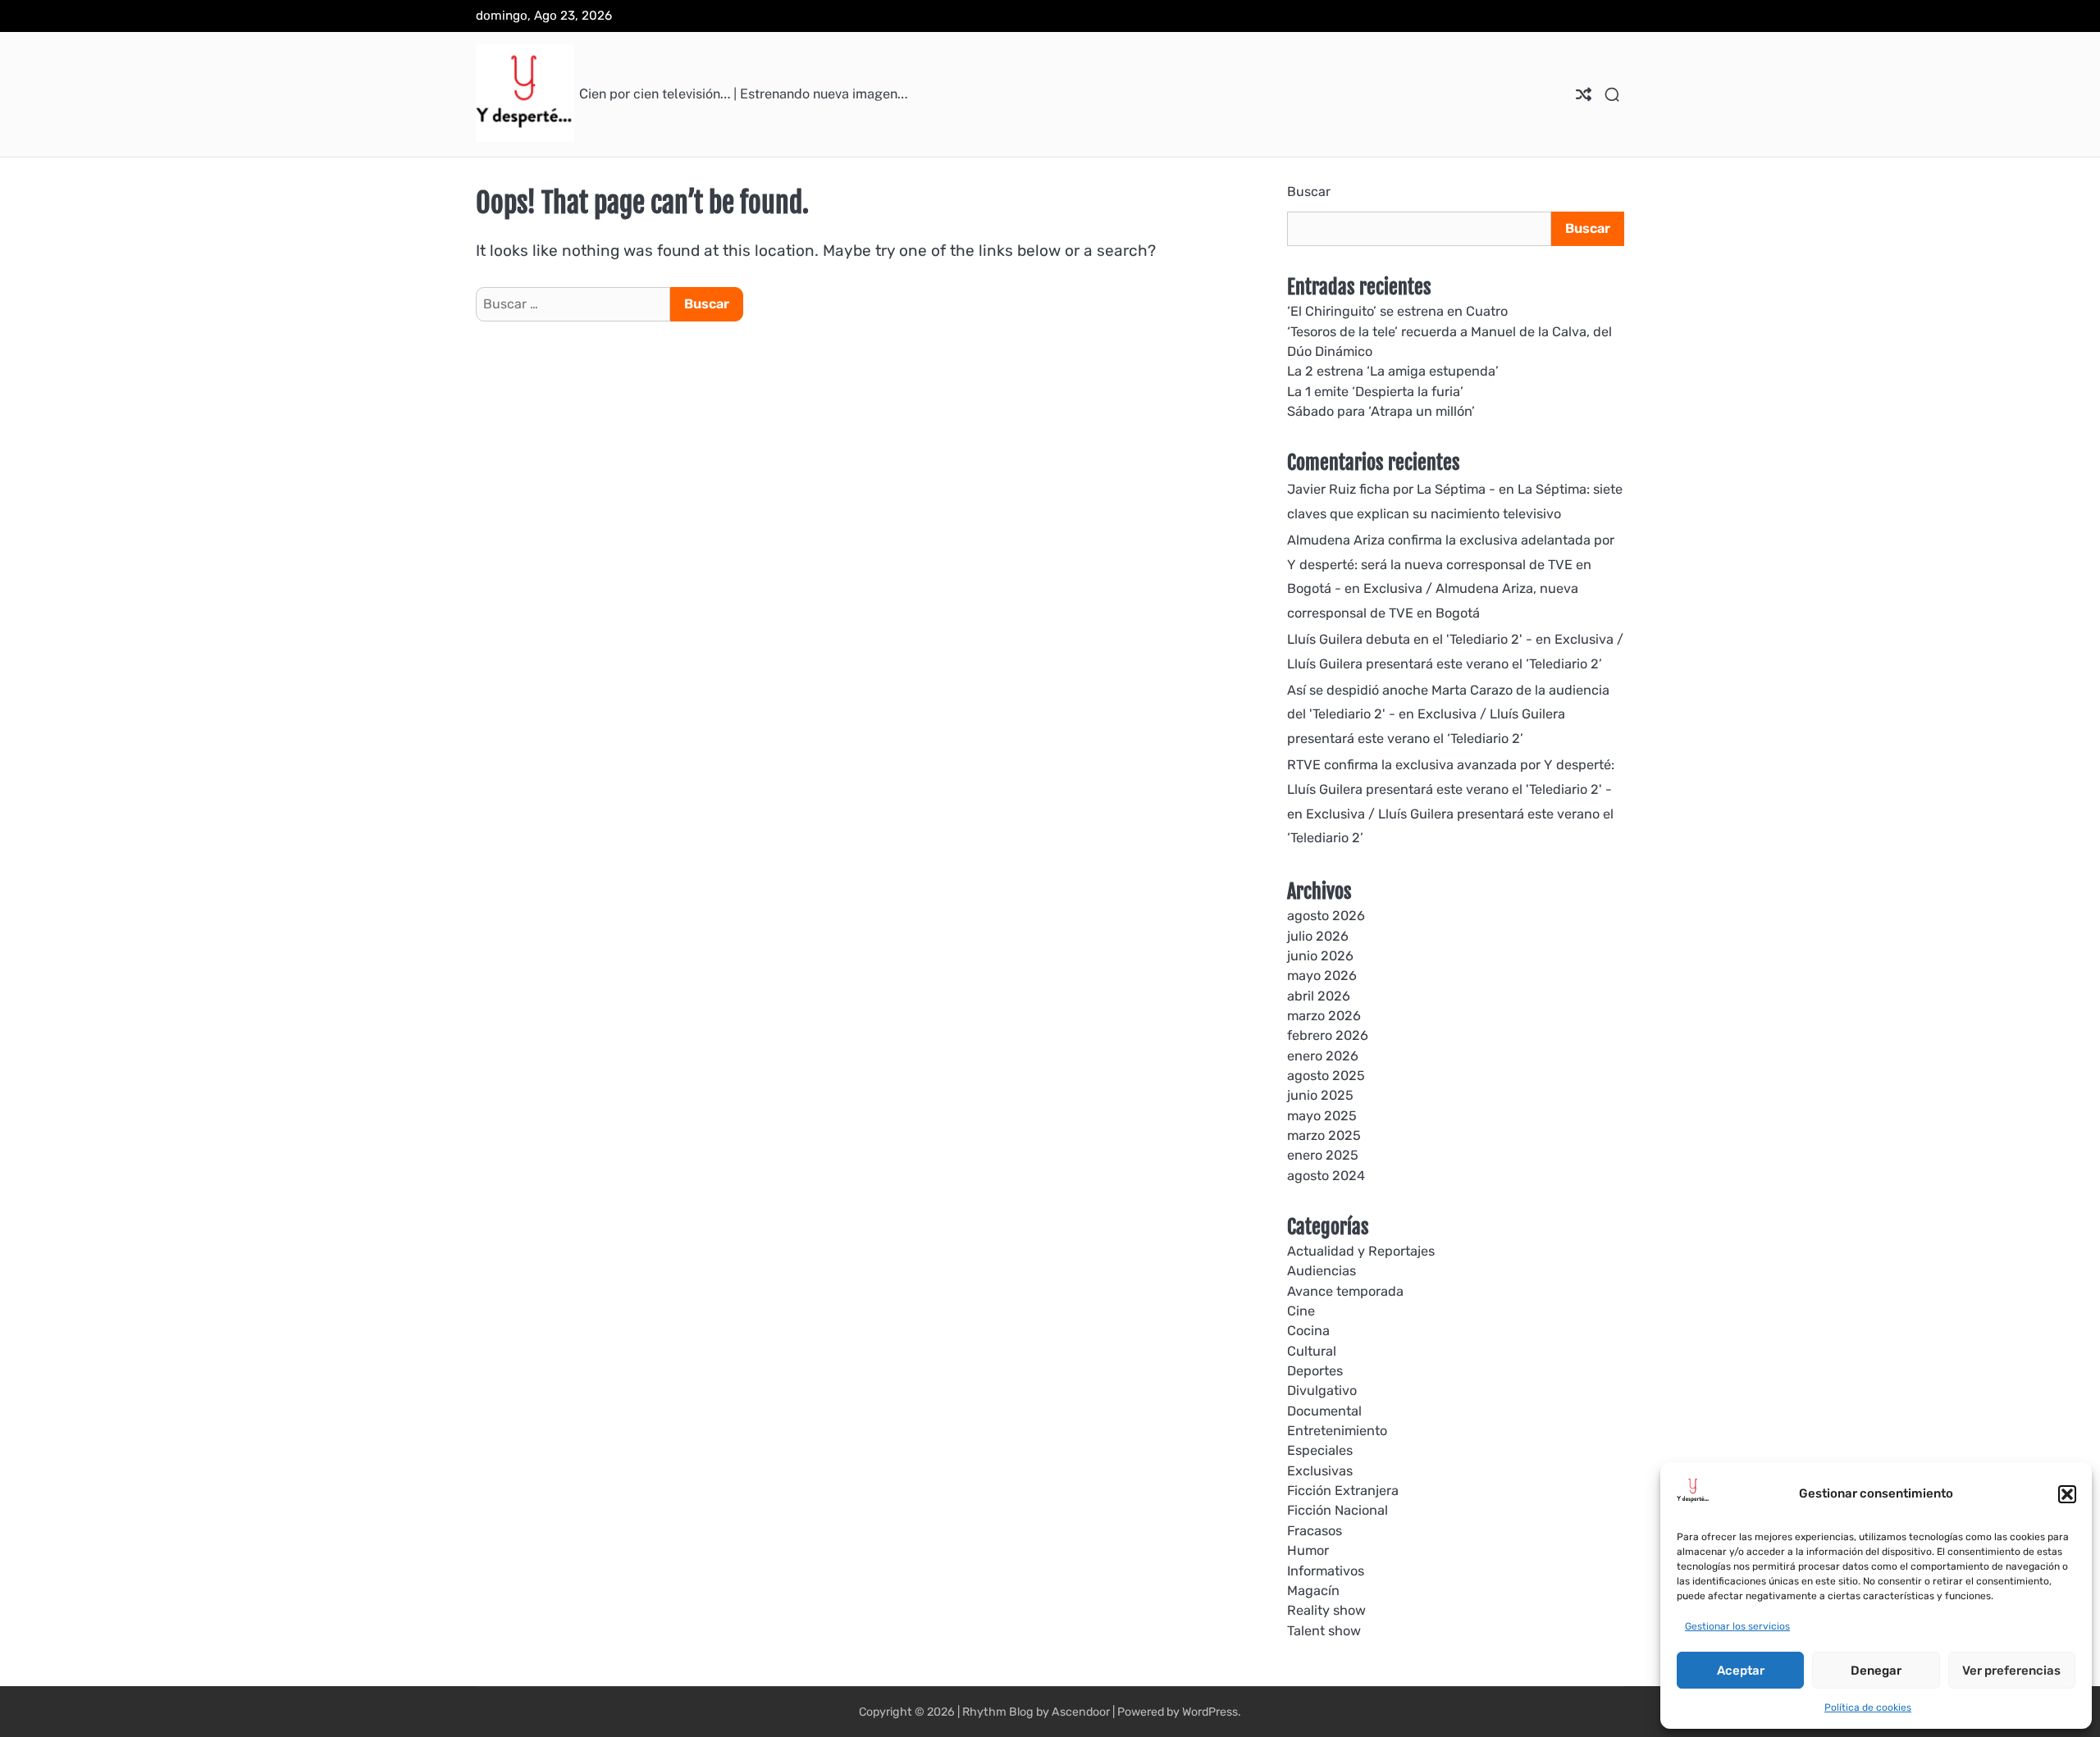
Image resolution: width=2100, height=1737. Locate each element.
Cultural (1312, 1351)
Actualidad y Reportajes (1361, 1251)
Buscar (1309, 191)
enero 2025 (1323, 1155)
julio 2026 (1318, 936)
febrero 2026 (1328, 1035)
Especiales (1320, 1450)
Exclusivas (1320, 1471)
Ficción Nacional (1338, 1510)
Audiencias (1322, 1271)
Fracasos (1315, 1531)
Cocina (1308, 1331)
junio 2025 (1320, 1095)
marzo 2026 (1324, 1016)
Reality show (1326, 1610)
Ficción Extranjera (1343, 1491)
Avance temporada (1345, 1291)
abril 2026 (1319, 996)
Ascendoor (1081, 1712)
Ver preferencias (2011, 1671)
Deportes (1315, 1371)
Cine (1301, 1311)
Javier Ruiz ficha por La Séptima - (1391, 489)
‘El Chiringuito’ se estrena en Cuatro (1397, 311)
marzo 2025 (1324, 1135)
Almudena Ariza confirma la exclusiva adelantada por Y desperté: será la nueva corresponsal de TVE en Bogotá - (1451, 565)
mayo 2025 (1322, 1116)
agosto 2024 (1326, 1176)
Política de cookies (1868, 1707)
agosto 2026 (1326, 916)
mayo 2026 (1322, 976)
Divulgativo (1322, 1391)
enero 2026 (1323, 1056)
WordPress (1210, 1712)
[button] (2067, 1494)
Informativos (1326, 1571)
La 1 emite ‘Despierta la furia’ (1375, 392)
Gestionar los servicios (1737, 1626)
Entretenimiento (1337, 1431)
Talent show (1324, 1631)
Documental (1324, 1411)
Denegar (1876, 1671)
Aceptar (1741, 1671)
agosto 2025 (1326, 1076)
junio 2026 (1320, 956)
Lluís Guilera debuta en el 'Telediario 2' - (1410, 639)
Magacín (1313, 1591)
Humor (1308, 1550)
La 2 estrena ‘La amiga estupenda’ (1393, 371)
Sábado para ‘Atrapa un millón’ (1381, 411)
